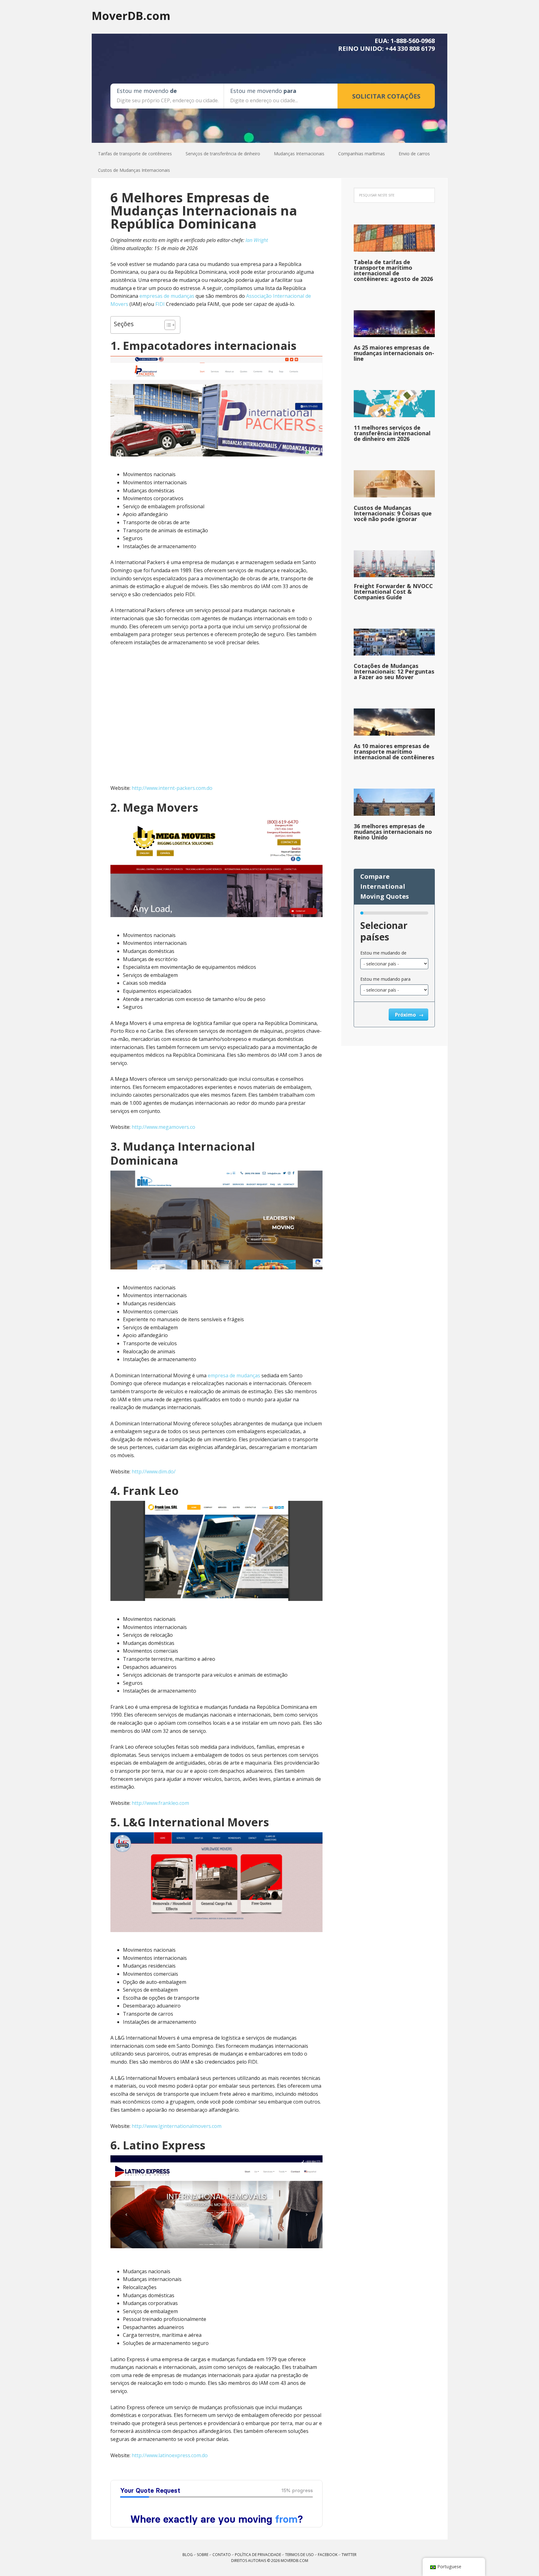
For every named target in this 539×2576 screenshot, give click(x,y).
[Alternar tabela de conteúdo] (167, 325)
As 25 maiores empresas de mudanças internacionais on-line (394, 353)
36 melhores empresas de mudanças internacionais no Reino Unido (393, 832)
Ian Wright (257, 240)
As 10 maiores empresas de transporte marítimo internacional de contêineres (394, 752)
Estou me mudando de (383, 953)
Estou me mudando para (385, 979)
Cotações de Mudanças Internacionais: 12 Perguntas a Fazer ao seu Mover (394, 671)
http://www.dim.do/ (154, 1472)
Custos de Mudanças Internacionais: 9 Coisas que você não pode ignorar (393, 513)
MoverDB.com (131, 15)
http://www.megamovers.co (163, 1127)
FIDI (160, 304)
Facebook (328, 2555)
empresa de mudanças (234, 1375)
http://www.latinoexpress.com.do (170, 2455)
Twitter (349, 2555)
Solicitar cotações (386, 96)
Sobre (203, 2555)
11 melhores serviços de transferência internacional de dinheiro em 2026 (392, 433)
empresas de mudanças (167, 296)
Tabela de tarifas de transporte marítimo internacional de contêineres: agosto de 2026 (393, 270)
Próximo (406, 1015)
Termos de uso (299, 2555)
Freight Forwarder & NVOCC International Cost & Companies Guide (393, 592)
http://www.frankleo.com (160, 1803)
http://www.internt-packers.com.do (172, 788)
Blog (188, 2555)
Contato (222, 2555)
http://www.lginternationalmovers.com (177, 2126)
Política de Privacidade (258, 2555)
